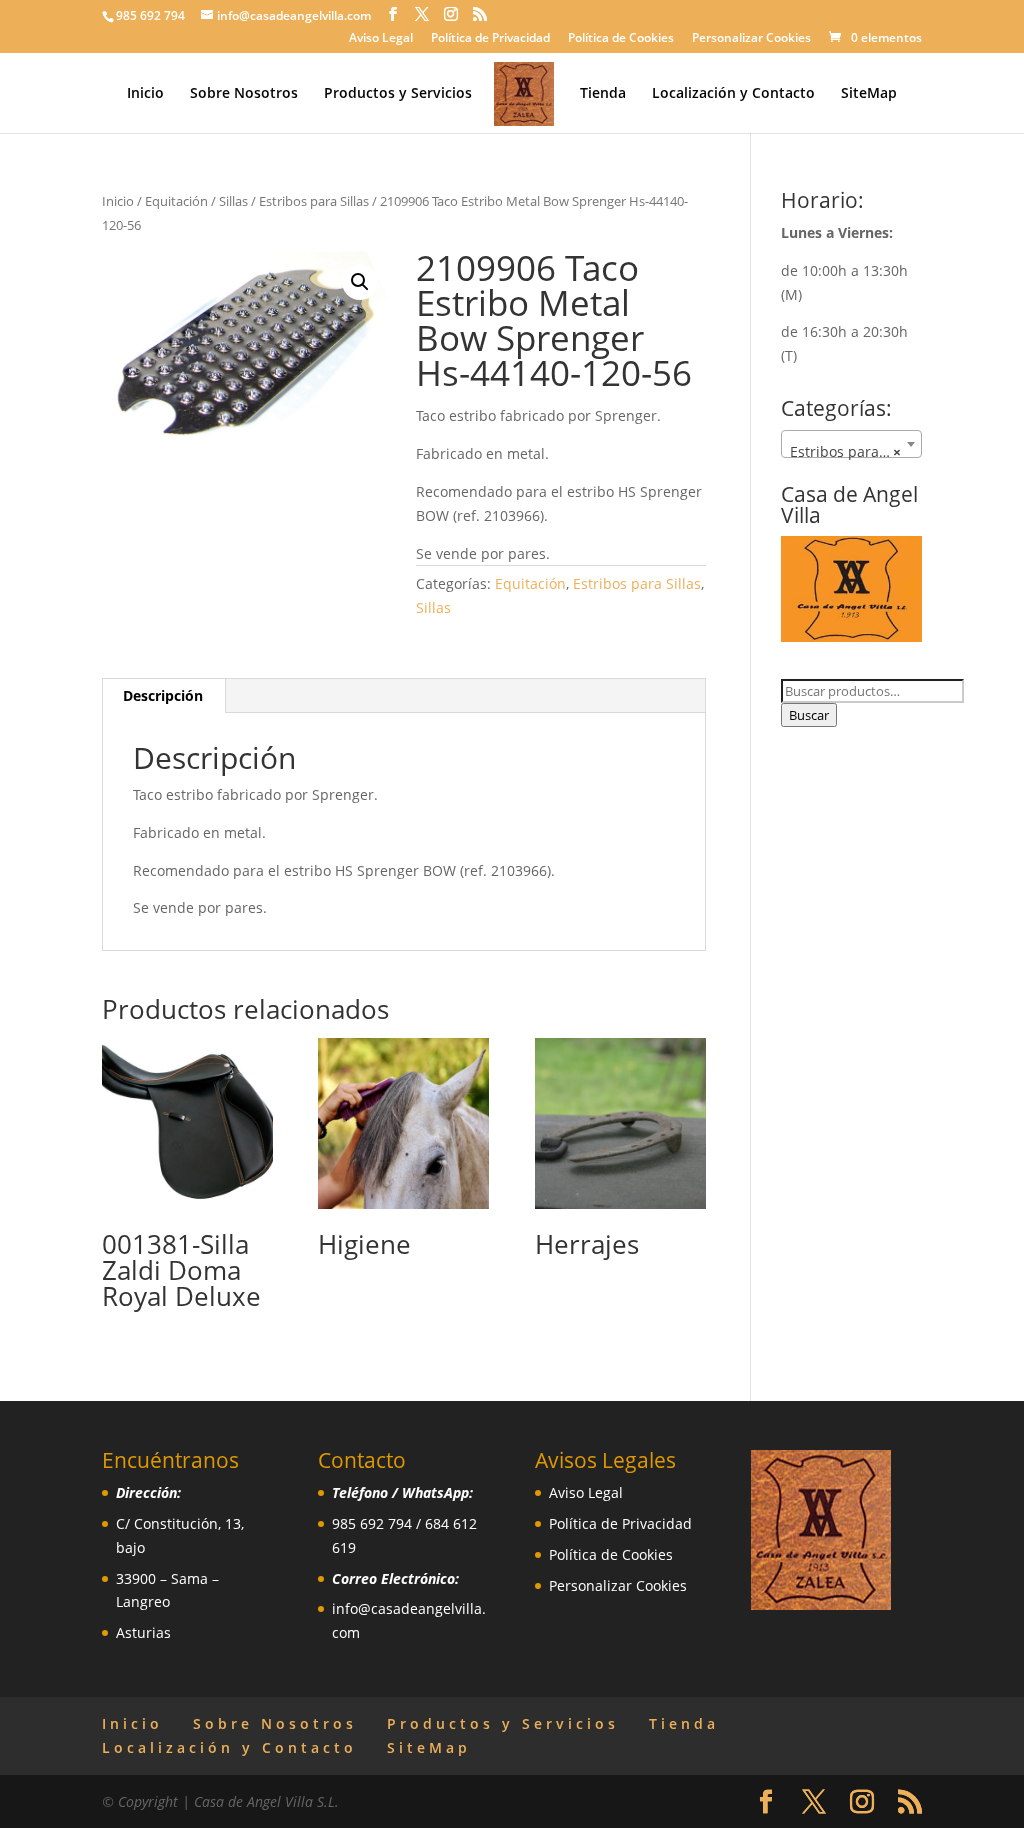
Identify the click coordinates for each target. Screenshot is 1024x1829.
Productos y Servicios (398, 94)
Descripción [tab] (163, 695)
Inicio (145, 94)
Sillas (233, 201)
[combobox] (851, 444)
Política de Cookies (621, 39)
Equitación (176, 201)
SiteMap (869, 94)
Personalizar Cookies (751, 39)
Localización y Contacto (733, 94)
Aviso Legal (381, 39)
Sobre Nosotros (244, 94)
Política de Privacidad (490, 39)
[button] (360, 282)
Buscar (809, 715)
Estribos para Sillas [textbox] (854, 451)
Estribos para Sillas (314, 201)
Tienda (603, 94)
